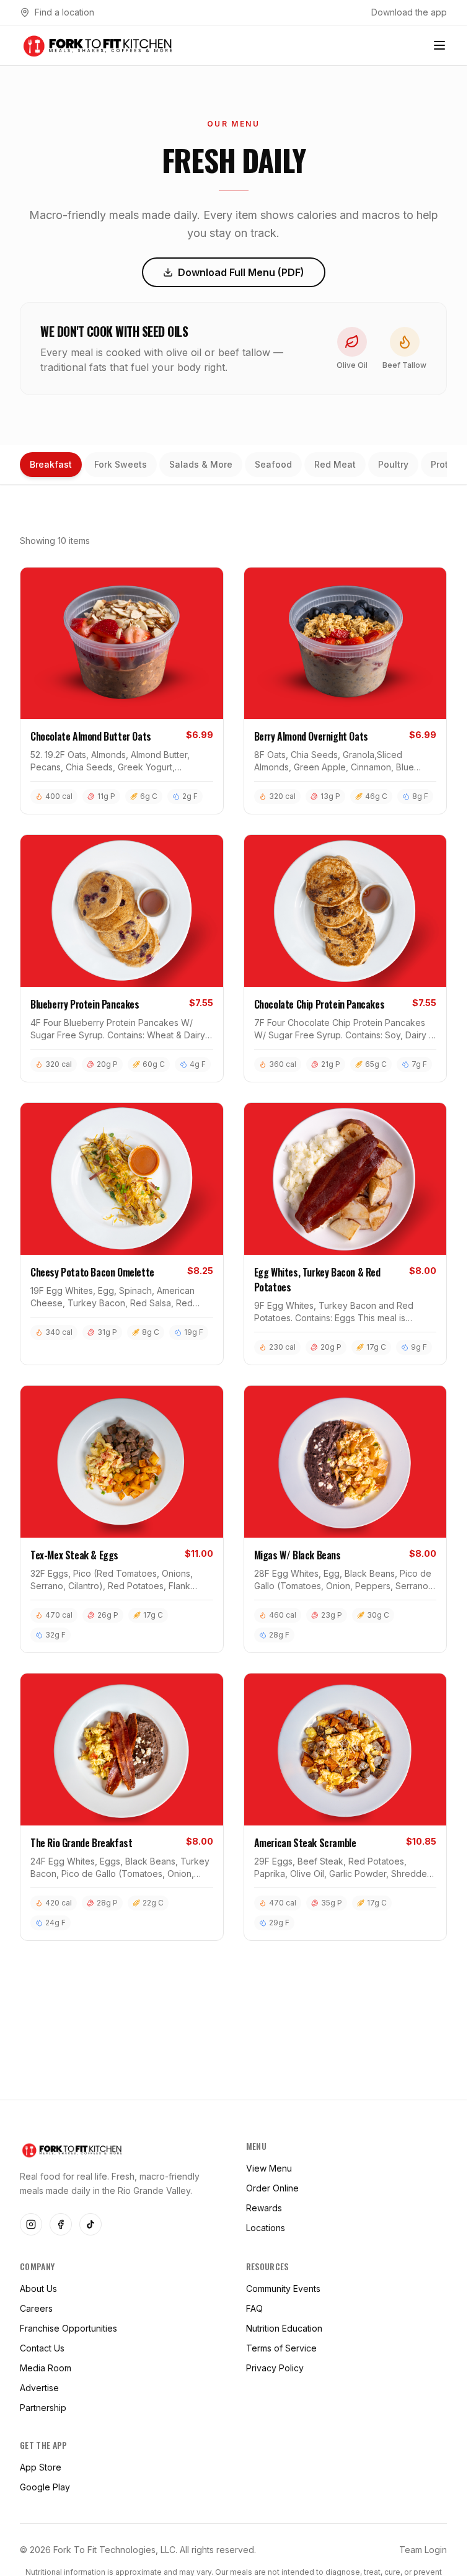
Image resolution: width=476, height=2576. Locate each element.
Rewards (264, 2208)
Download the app (409, 12)
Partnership (43, 2408)
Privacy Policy (275, 2368)
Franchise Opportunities (68, 2328)
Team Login (423, 2550)
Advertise (39, 2388)
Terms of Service (281, 2348)
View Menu (269, 2168)
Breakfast (51, 464)
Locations (266, 2228)
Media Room (46, 2368)
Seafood (273, 464)
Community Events (283, 2289)
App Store (41, 2467)
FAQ (254, 2308)
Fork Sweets (121, 464)
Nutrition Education (284, 2328)
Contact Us (42, 2348)
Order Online (272, 2188)
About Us (38, 2289)
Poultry (393, 464)
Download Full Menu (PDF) (241, 272)
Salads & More (201, 464)
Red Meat (335, 464)
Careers (36, 2308)
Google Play (45, 2487)
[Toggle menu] (439, 45)
